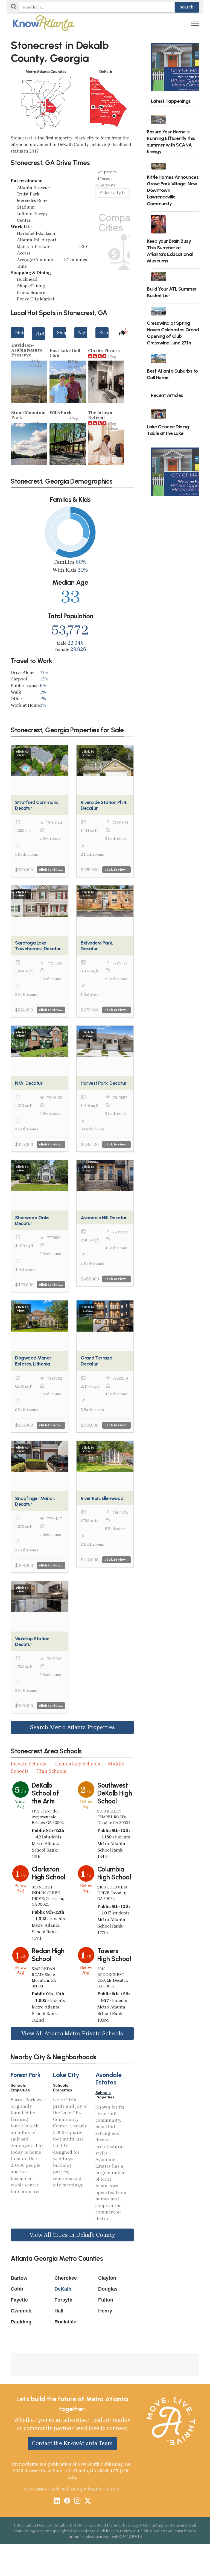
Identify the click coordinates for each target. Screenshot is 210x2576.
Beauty (104, 333)
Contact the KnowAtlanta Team (72, 2443)
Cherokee (66, 2278)
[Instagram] (77, 2501)
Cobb (17, 2289)
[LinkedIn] (57, 2501)
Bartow (19, 2278)
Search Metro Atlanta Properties (72, 1727)
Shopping (62, 333)
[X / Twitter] (88, 2501)
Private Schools (29, 1764)
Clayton (107, 2278)
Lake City (66, 2075)
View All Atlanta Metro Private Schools (72, 2033)
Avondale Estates (109, 2079)
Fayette (19, 2300)
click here (105, 2531)
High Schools (51, 1771)
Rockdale (65, 2322)
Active (40, 334)
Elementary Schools (77, 1764)
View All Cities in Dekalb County (72, 2235)
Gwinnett (21, 2311)
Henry (105, 2311)
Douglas (108, 2289)
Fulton (106, 2300)
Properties (20, 2090)
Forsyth (63, 2300)
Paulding (21, 2322)
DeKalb (63, 2289)
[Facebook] (67, 2501)
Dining (19, 333)
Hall (59, 2311)
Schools (18, 2085)
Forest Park (26, 2075)
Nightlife (83, 333)
